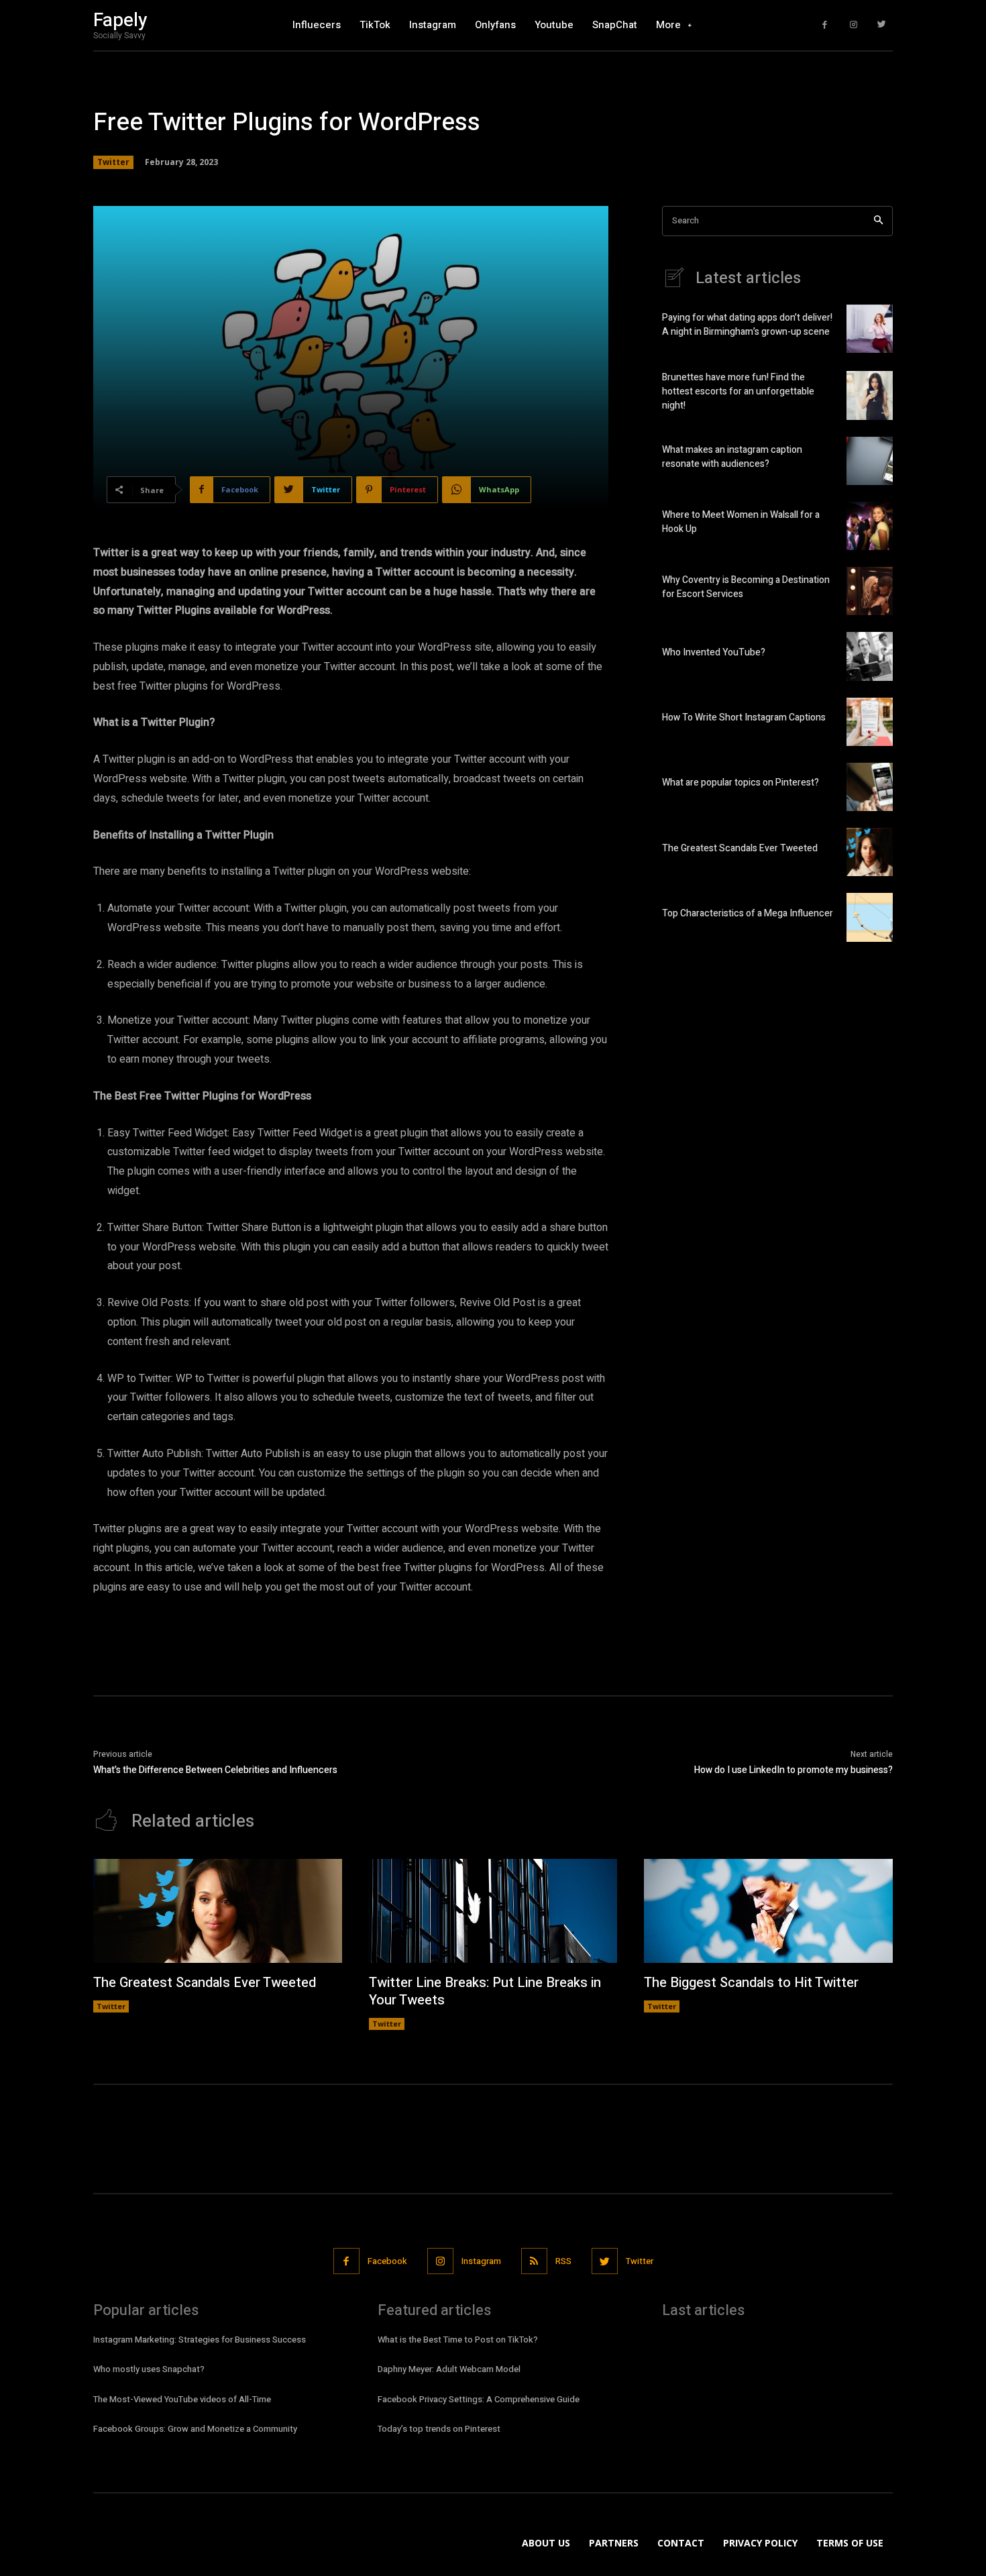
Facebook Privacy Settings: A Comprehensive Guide (479, 2399)
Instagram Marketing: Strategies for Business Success (200, 2340)
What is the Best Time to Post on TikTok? (458, 2340)
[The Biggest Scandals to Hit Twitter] (768, 1911)
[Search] (878, 221)
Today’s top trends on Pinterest (439, 2429)
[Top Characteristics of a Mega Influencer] (870, 917)
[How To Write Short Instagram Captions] (870, 722)
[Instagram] (854, 25)
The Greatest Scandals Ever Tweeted (740, 848)
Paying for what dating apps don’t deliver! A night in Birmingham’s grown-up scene (747, 325)
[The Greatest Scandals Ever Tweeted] (870, 852)
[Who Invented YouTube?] (870, 656)
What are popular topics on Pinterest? (741, 783)
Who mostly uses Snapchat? (149, 2369)
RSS (563, 2261)
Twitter (113, 162)
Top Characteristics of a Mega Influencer (748, 913)
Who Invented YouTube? (714, 652)
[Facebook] (825, 25)
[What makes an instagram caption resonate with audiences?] (870, 461)
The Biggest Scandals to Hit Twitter (751, 1983)
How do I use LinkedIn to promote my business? (793, 1770)
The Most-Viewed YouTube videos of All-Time (182, 2399)
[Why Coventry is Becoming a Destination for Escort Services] (870, 591)
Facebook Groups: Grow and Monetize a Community (195, 2429)
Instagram (481, 2261)
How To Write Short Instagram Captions (744, 717)
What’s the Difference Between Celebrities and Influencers (215, 1770)
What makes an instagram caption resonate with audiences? (732, 457)
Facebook (387, 2261)
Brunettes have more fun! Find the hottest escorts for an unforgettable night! (738, 391)
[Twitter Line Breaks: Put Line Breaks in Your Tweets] (493, 1911)
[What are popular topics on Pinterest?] (870, 787)
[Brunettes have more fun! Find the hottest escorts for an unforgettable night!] (870, 395)
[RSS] (534, 2261)
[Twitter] (882, 25)
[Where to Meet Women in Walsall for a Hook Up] (870, 526)
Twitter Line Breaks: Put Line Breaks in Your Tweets (485, 1991)
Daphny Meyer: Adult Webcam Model (449, 2369)
